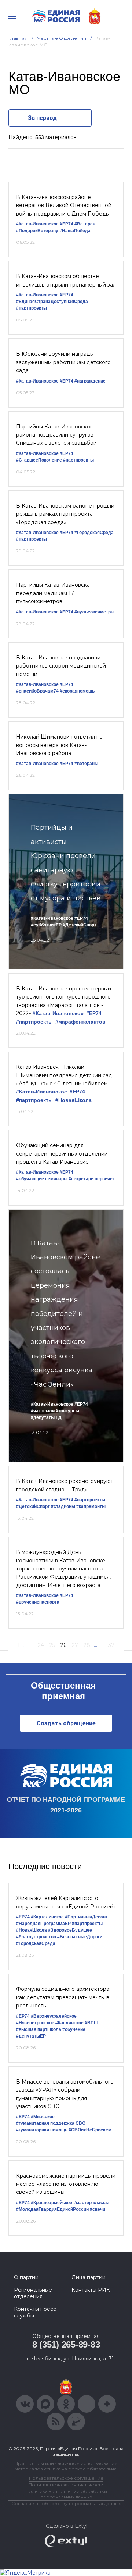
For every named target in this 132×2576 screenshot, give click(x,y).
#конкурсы (67, 1411)
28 (87, 1645)
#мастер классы (91, 2203)
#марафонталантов (80, 1022)
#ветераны (86, 764)
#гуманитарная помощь (42, 2130)
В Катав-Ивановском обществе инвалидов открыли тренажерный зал (66, 280)
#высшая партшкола (39, 2029)
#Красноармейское (52, 2203)
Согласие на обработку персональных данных (66, 2503)
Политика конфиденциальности (66, 2485)
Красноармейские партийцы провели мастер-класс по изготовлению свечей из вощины (66, 2184)
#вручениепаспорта (38, 1602)
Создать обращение (66, 1723)
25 (52, 1645)
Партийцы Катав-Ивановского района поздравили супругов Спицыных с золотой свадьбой (56, 435)
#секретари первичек (92, 1179)
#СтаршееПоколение (39, 460)
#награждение (90, 381)
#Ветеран (85, 224)
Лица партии (89, 2277)
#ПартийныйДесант (86, 1917)
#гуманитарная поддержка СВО (51, 2123)
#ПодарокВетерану (37, 231)
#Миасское (43, 2117)
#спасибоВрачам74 (37, 691)
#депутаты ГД (46, 1417)
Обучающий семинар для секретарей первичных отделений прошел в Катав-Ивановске (62, 1154)
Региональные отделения (33, 2293)
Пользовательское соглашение (66, 2478)
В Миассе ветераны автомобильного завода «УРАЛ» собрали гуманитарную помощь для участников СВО (65, 2094)
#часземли (43, 1411)
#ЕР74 (67, 224)
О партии (26, 2277)
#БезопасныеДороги (80, 1937)
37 (111, 1645)
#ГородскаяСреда (94, 533)
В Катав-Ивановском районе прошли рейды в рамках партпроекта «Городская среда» (65, 514)
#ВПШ (91, 2023)
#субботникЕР (46, 925)
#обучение (74, 2029)
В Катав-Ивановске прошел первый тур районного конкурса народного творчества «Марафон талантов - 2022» (64, 1001)
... (25, 1645)
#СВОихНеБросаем (90, 2130)
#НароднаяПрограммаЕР (43, 1924)
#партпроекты (32, 308)
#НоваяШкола (74, 1100)
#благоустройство (36, 1937)
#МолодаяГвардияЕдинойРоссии (52, 2209)
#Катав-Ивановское (37, 224)
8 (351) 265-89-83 (66, 2344)
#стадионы (63, 1506)
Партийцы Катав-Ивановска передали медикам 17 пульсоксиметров (53, 593)
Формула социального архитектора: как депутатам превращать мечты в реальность (63, 1997)
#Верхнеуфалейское (54, 2016)
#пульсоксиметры (94, 612)
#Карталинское (47, 1917)
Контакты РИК (91, 2290)
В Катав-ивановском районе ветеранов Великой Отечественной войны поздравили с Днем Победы (64, 205)
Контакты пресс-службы (36, 2312)
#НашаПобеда (75, 231)
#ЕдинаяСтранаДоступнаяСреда (52, 302)
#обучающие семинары (42, 1179)
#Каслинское (69, 2023)
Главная (18, 38)
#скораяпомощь (77, 691)
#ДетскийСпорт (80, 925)
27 (75, 1645)
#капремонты (91, 1506)
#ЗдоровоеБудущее (70, 1930)
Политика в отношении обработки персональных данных (66, 2494)
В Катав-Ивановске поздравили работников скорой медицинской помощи (61, 666)
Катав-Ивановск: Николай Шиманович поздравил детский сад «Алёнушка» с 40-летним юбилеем (64, 1075)
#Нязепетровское (35, 2023)
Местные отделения (62, 38)
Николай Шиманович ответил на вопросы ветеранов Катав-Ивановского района (59, 745)
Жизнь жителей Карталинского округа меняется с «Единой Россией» (66, 1902)
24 (41, 1645)
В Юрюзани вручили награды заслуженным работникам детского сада (63, 362)
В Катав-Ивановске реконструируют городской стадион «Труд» (65, 1485)
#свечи (98, 2209)
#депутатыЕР (31, 2036)
